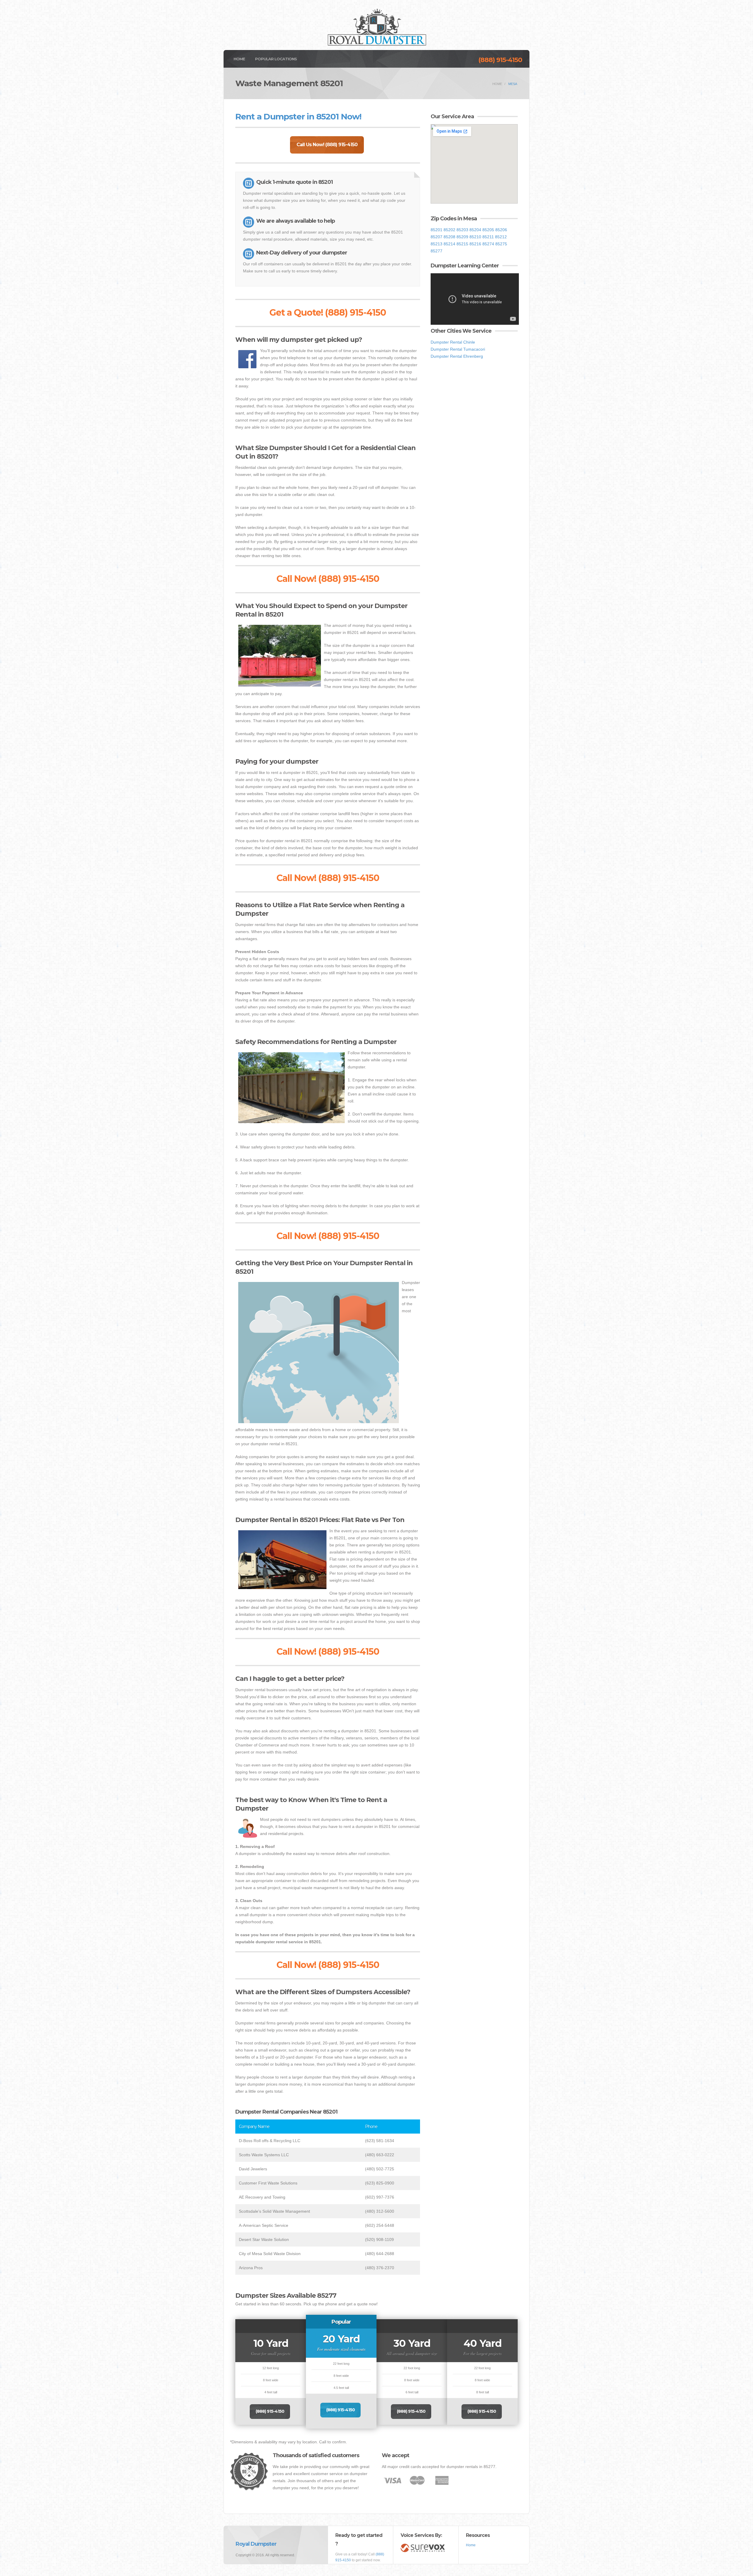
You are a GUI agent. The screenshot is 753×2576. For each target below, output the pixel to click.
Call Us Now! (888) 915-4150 (327, 145)
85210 (475, 237)
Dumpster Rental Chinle (453, 342)
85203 (462, 230)
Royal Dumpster (256, 2544)
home (497, 84)
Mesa (513, 84)
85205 (488, 230)
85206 (501, 230)
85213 (437, 244)
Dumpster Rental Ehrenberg (457, 356)
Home (239, 59)
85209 (462, 237)
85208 (449, 237)
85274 (488, 244)
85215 (462, 244)
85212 (501, 237)
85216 (475, 244)
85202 (449, 230)
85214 (449, 244)
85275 (501, 244)
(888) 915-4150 (500, 60)
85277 (437, 251)
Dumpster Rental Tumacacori (458, 349)
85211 (488, 237)
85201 (437, 230)
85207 (437, 237)
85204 (475, 230)
